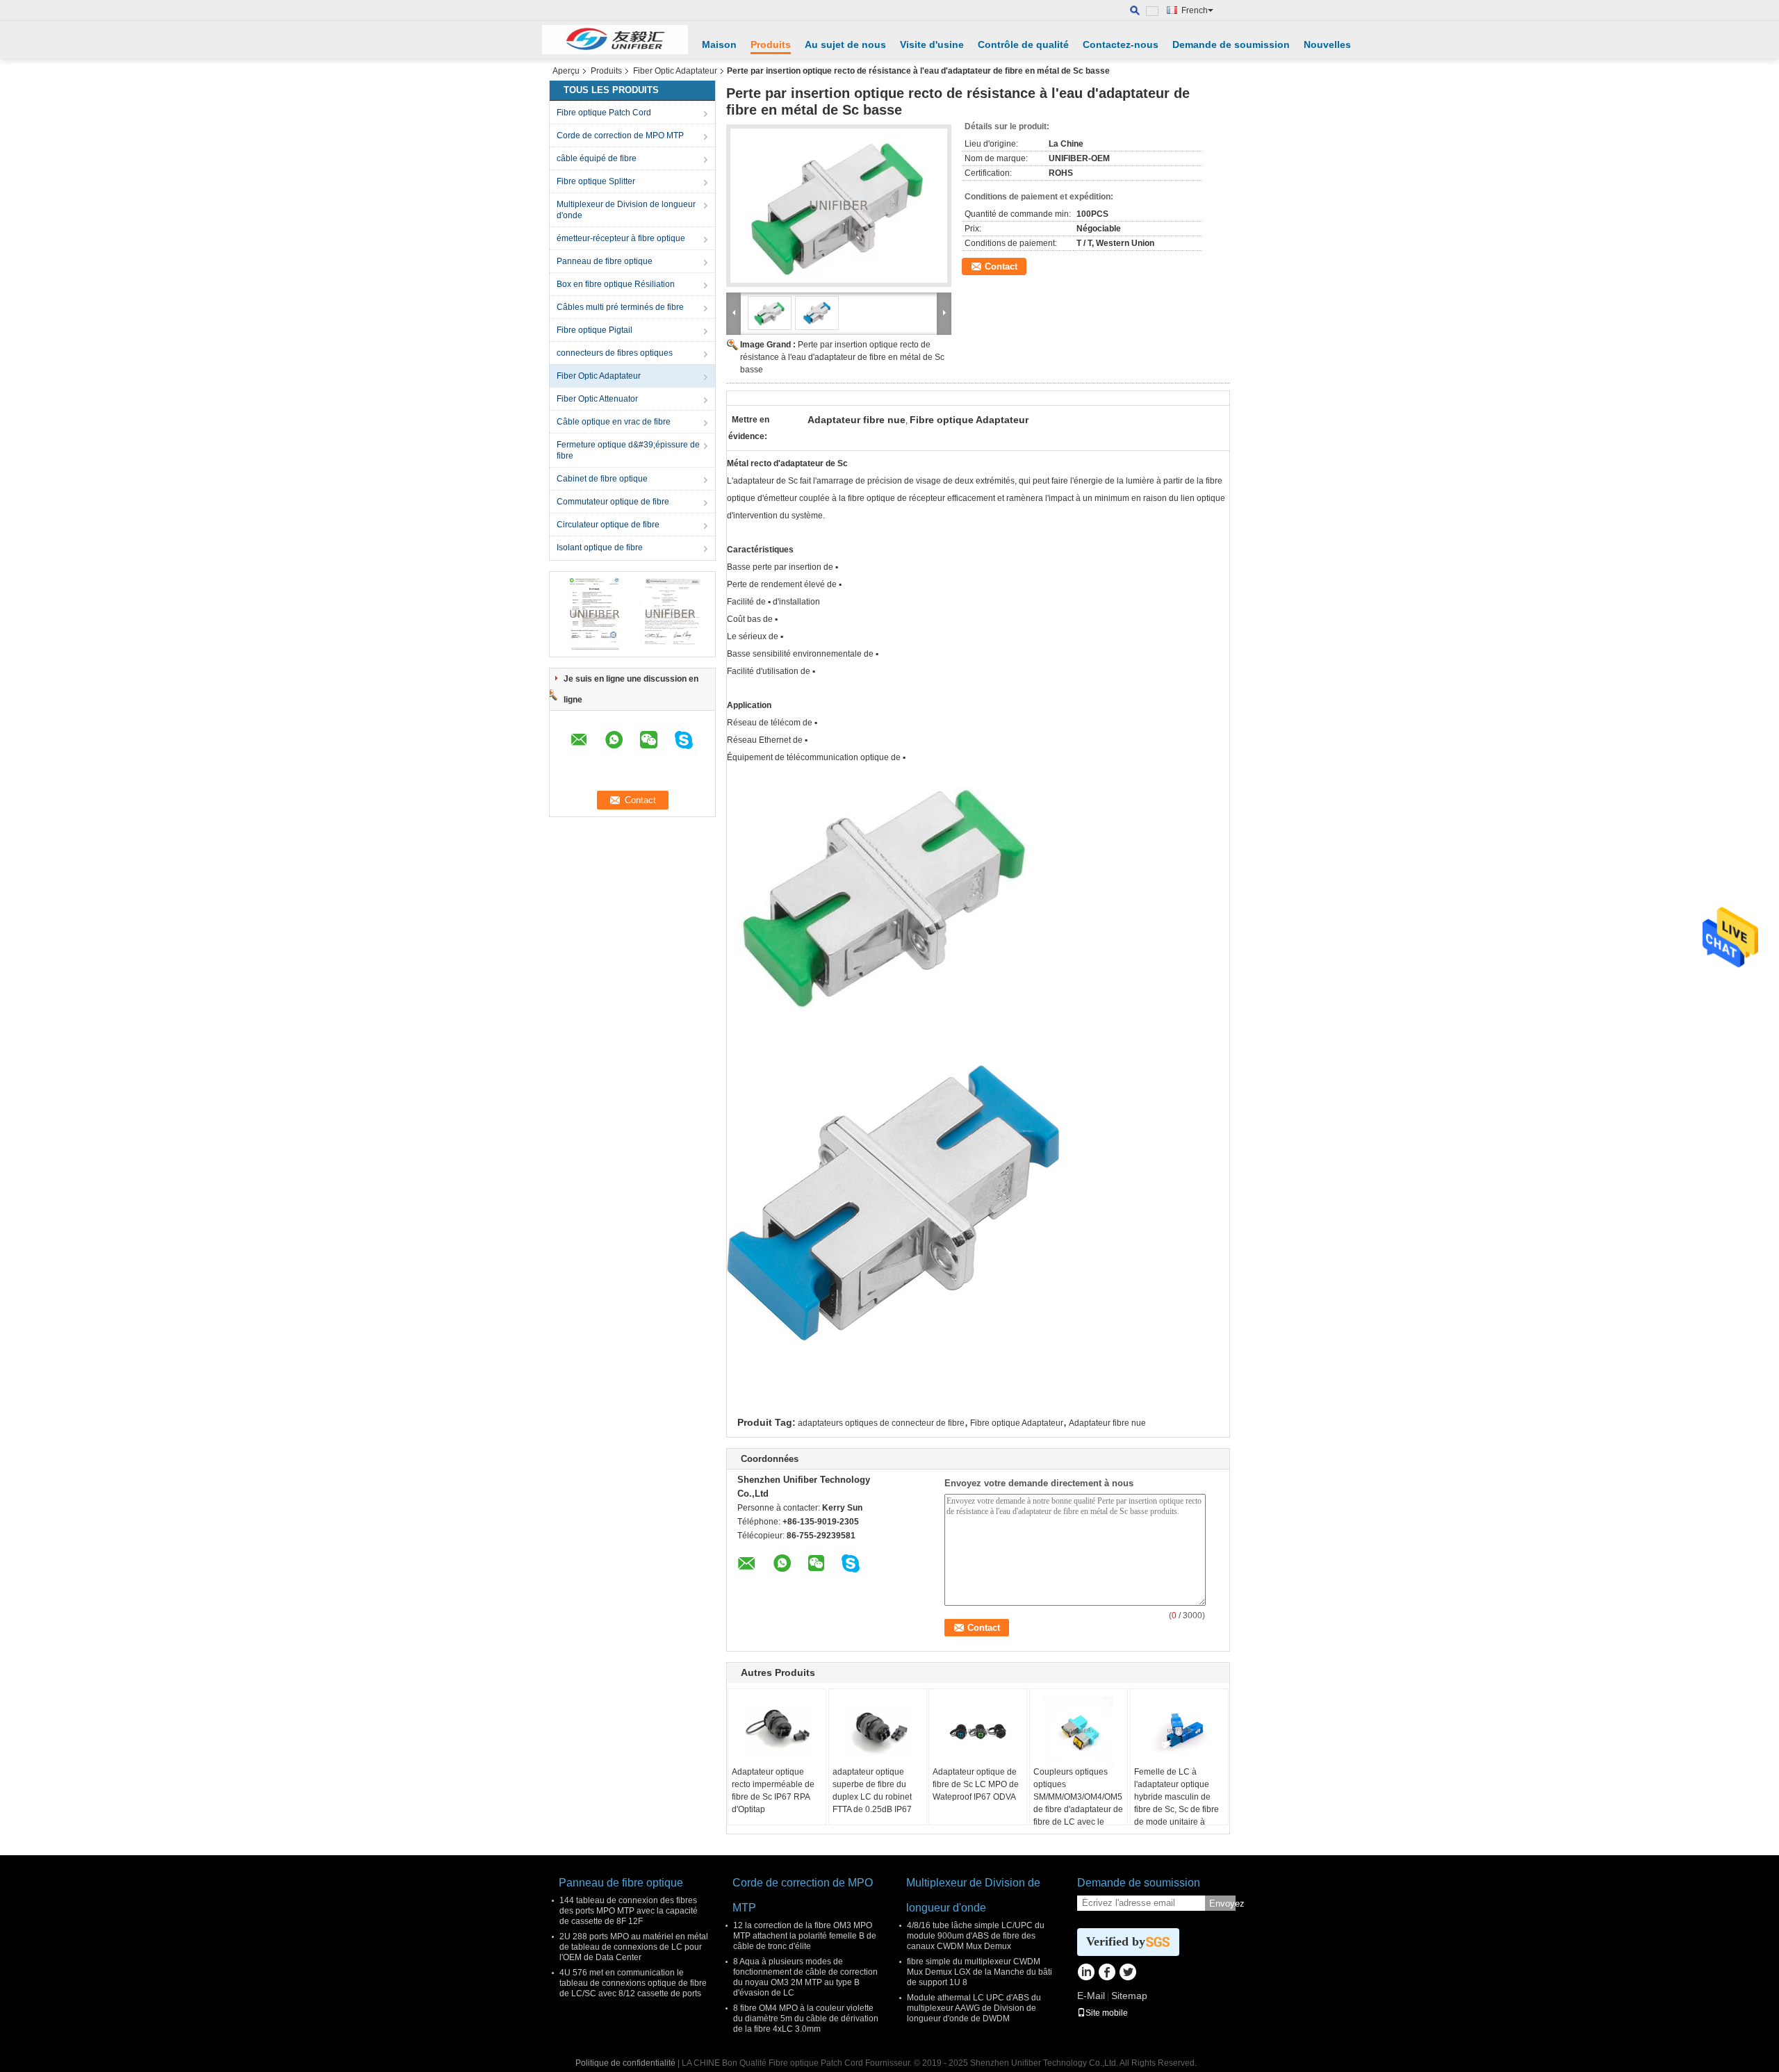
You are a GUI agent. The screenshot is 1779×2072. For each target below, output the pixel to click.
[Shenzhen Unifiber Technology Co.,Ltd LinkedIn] (1086, 1973)
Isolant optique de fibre (600, 548)
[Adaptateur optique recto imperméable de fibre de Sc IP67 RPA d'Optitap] (777, 1731)
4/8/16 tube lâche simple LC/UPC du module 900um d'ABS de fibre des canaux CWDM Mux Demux (976, 1936)
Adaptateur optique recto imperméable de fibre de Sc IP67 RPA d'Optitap (773, 1791)
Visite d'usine (932, 44)
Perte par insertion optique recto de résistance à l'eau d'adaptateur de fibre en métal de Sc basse (842, 357)
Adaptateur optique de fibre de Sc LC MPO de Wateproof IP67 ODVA (976, 1784)
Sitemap (1129, 1996)
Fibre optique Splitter (596, 181)
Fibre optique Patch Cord (604, 113)
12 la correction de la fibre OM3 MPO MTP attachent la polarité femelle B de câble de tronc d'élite (805, 1936)
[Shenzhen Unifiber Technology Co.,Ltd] (615, 40)
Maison (719, 44)
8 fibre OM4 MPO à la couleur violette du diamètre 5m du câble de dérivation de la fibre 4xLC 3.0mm (806, 2018)
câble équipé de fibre (597, 158)
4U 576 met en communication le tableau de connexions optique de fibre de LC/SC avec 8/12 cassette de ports (633, 1983)
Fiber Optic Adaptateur (675, 71)
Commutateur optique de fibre (613, 502)
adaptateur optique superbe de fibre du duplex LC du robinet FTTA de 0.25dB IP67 (872, 1791)
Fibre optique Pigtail (595, 330)
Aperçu (566, 71)
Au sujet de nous (845, 44)
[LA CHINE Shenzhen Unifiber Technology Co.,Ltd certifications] (595, 614)
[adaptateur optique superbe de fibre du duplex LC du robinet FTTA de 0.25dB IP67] (878, 1731)
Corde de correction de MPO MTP (620, 135)
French (1195, 10)
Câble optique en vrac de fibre (614, 422)
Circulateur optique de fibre (608, 525)
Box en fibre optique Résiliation (616, 284)
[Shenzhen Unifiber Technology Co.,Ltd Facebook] (1107, 1973)
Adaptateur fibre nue (1107, 1423)
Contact (1001, 266)
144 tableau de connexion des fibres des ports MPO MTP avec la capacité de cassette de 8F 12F (629, 1911)
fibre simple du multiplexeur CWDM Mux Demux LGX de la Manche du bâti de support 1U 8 (979, 1972)
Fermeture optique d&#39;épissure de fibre (628, 450)
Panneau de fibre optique (605, 261)
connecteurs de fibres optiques (615, 353)
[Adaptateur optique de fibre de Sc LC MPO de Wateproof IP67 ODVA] (978, 1731)
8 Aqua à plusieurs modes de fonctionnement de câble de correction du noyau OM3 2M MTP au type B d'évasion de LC (805, 1977)
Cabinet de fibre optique (602, 479)
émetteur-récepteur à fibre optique (621, 238)
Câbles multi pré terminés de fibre (620, 307)
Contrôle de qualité (1023, 44)
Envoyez (1222, 1904)
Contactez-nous (1121, 44)
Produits (771, 44)
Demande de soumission (1231, 44)
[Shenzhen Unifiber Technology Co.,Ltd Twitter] (1128, 1973)
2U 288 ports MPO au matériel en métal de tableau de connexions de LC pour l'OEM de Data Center (634, 1947)
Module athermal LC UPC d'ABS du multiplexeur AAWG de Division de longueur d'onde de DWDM (974, 2008)
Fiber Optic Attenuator (597, 399)
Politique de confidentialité (625, 2063)
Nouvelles (1327, 44)
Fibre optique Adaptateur (1017, 1423)
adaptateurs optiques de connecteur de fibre (881, 1423)
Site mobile (1107, 2013)
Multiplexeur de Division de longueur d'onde (626, 210)
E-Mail (1091, 1996)
